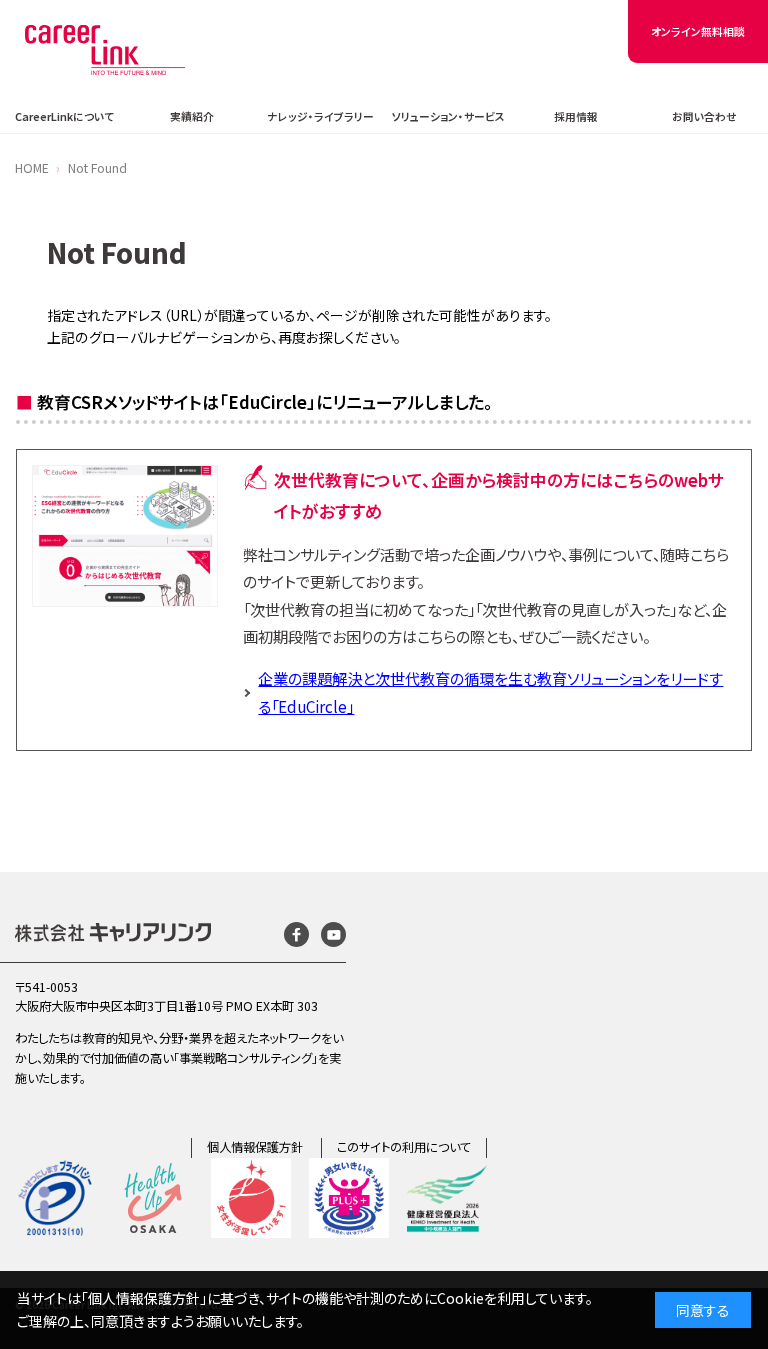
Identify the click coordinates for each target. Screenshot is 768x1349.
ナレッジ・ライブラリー (320, 116)
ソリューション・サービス (448, 116)
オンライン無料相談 (698, 31)
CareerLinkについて (64, 116)
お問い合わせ (704, 116)
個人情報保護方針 (255, 1147)
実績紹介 (192, 116)
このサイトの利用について (404, 1147)
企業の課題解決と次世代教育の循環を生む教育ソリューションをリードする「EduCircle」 (490, 691)
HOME (32, 168)
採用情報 (576, 116)
